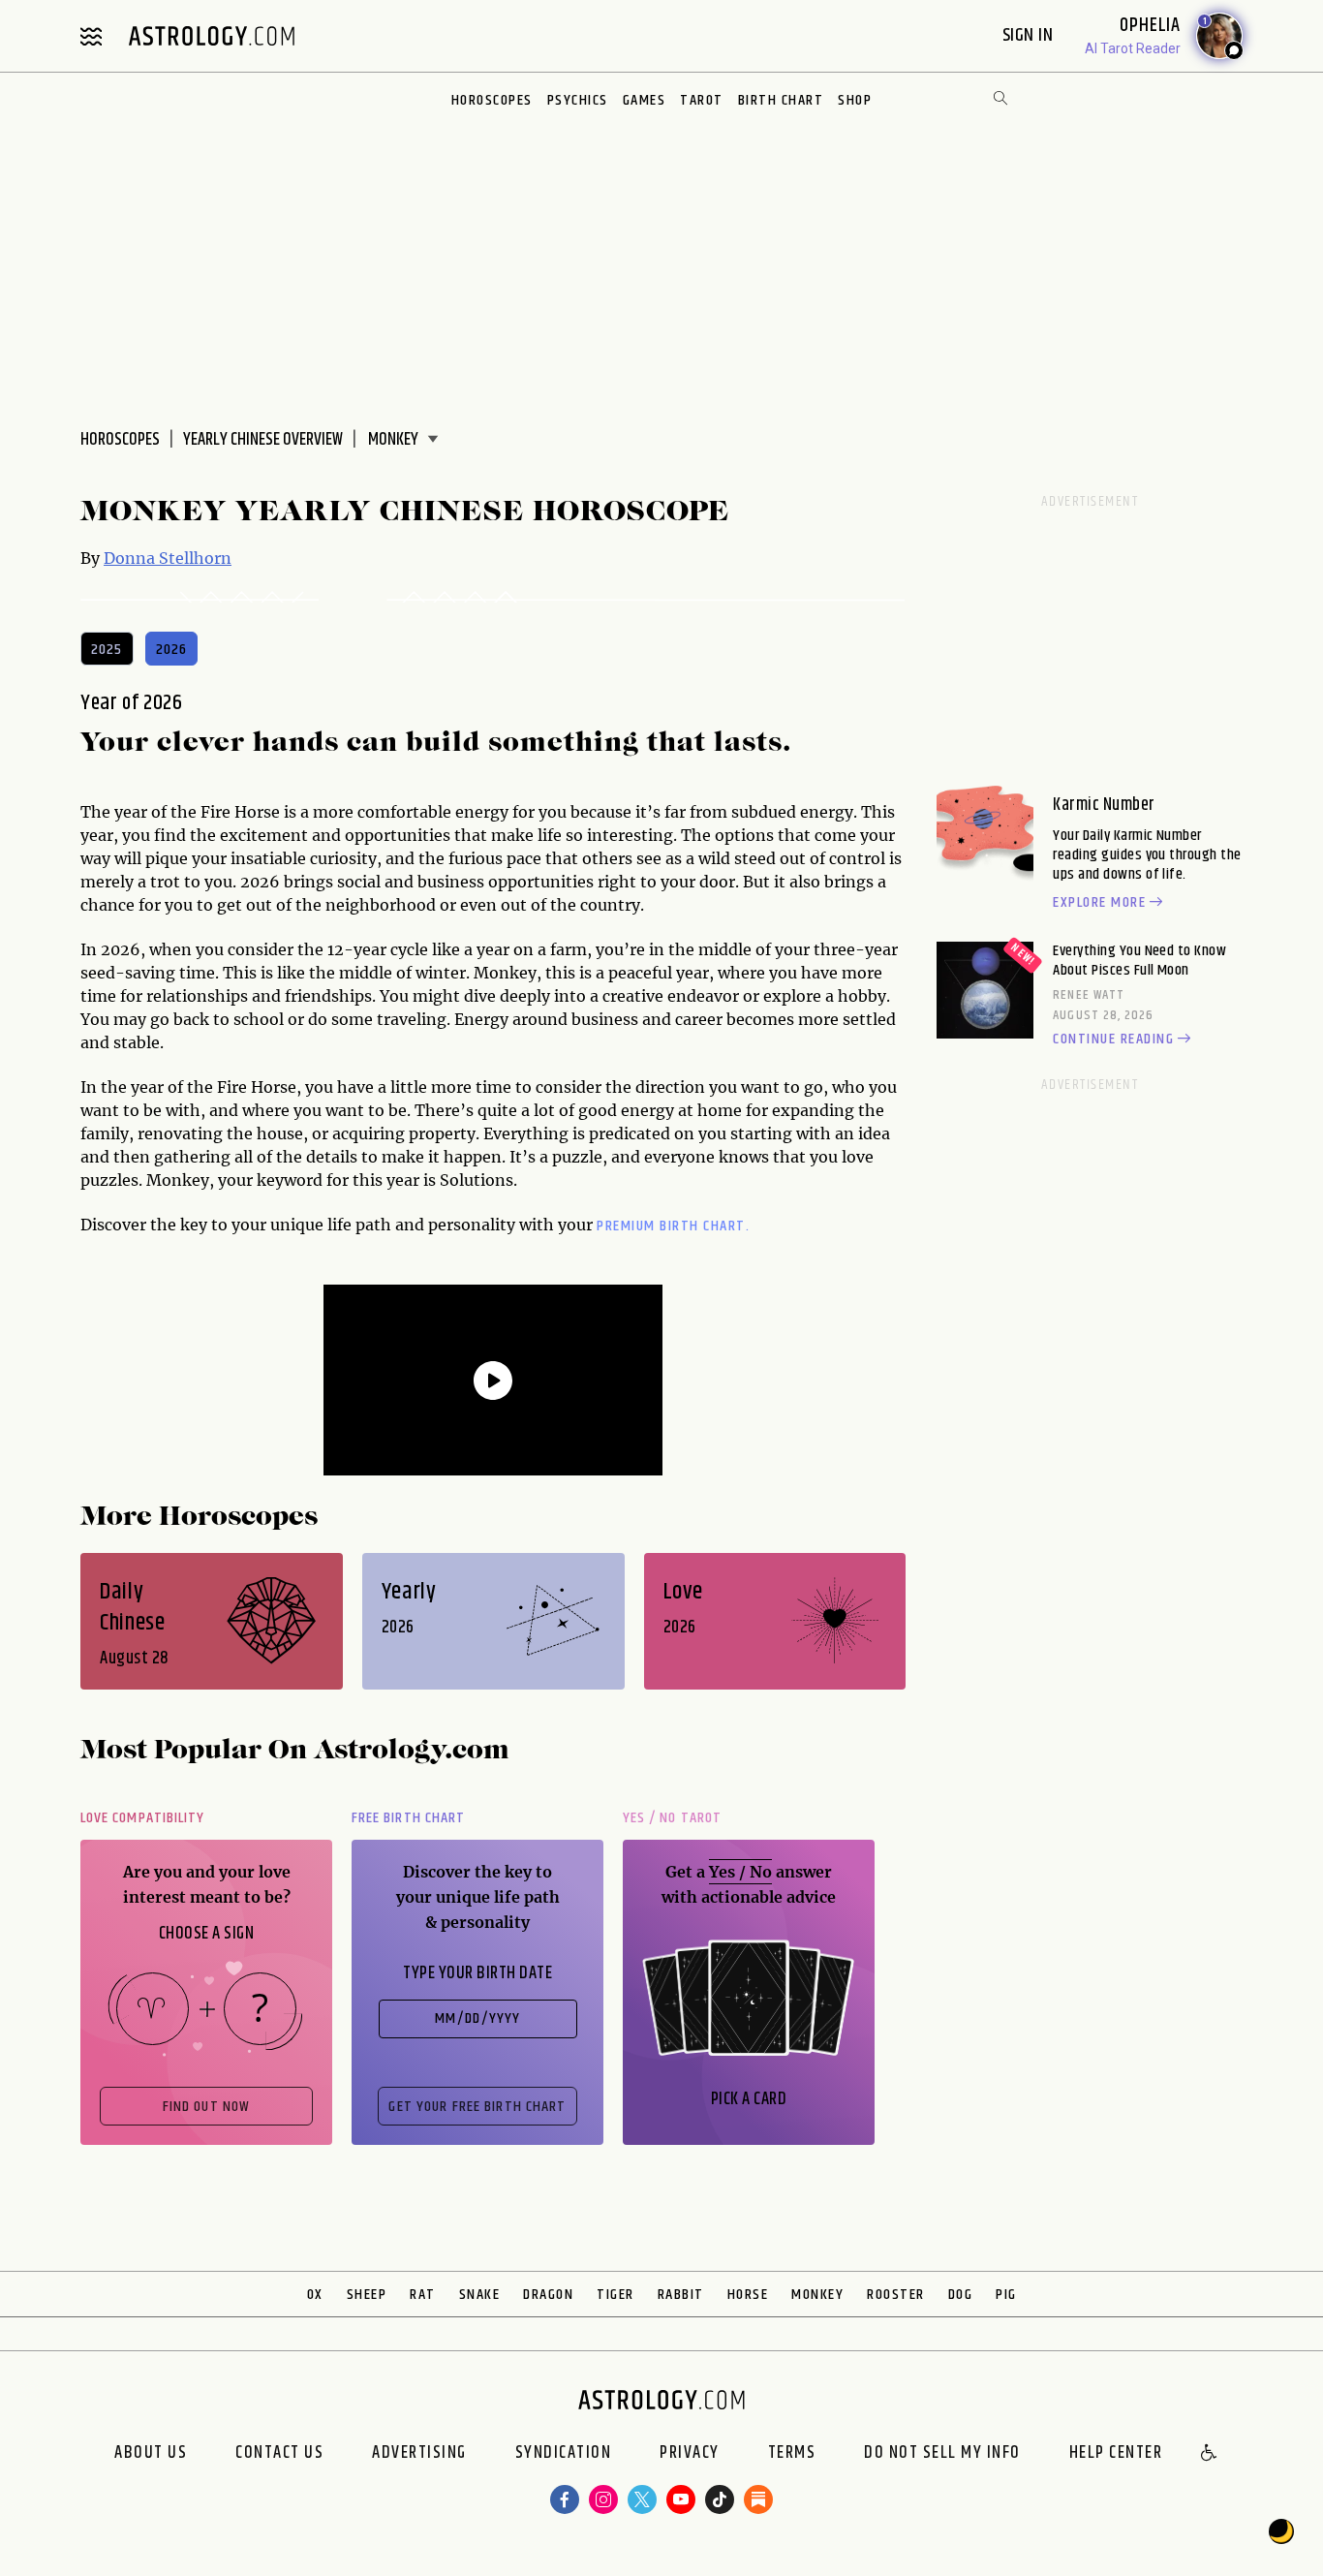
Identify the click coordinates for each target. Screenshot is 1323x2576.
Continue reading (1113, 1040)
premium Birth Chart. (673, 1226)
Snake (480, 2295)
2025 (107, 650)
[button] (1210, 2454)
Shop (855, 100)
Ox (315, 2295)
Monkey (817, 2295)
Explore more (1099, 903)
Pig (1006, 2295)
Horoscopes (492, 100)
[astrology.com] (211, 36)
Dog (961, 2295)
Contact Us (279, 2454)
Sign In (1030, 35)
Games (645, 100)
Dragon (548, 2295)
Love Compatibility (142, 1818)
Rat (423, 2295)
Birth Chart (781, 100)
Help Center (1116, 2454)
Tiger (615, 2295)
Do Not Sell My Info (942, 2454)
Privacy (690, 2454)
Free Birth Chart (408, 1818)
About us (151, 2454)
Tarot (702, 100)
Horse (748, 2295)
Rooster (896, 2295)
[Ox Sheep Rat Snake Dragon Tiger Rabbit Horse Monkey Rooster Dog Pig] (400, 440)
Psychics (578, 100)
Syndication (564, 2454)
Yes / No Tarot (672, 1818)
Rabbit (681, 2295)
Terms (792, 2454)
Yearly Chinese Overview (263, 440)
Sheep (367, 2295)
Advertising (419, 2454)
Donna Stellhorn (168, 558)
